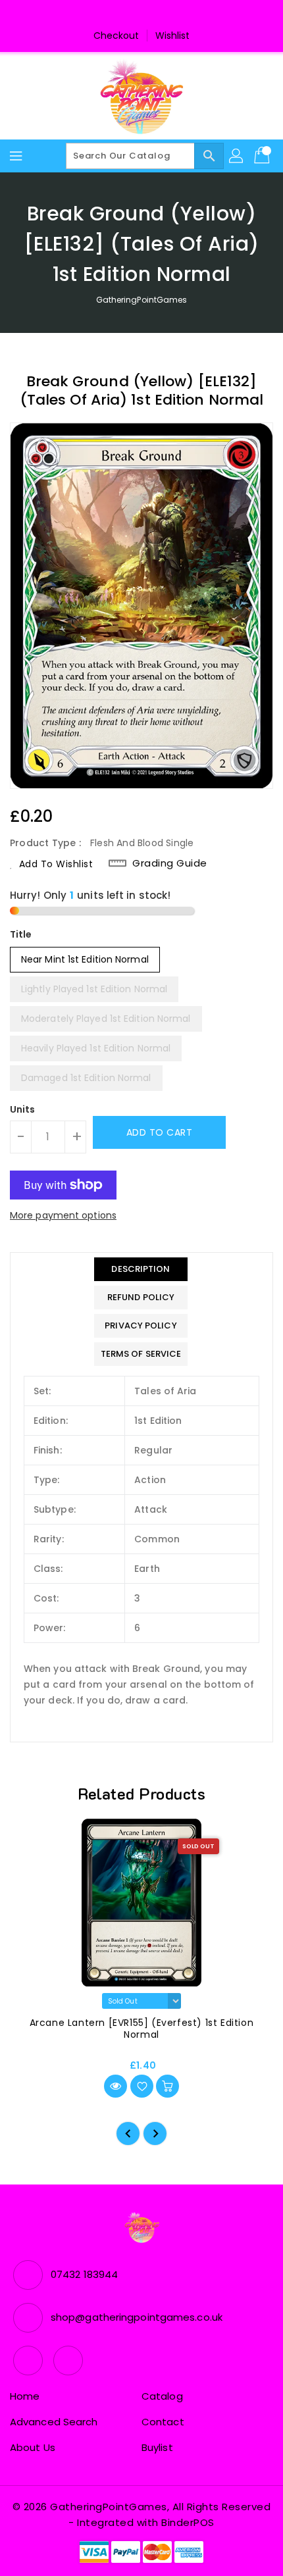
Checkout (116, 36)
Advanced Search (54, 2422)
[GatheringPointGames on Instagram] (154, 15)
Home (25, 2396)
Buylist (157, 2447)
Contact (163, 2422)
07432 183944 (84, 2274)
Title (21, 934)
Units (23, 1109)
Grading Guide (170, 863)
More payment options (63, 1215)
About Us (33, 2447)
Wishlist (173, 36)
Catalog (162, 2396)
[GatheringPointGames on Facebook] (129, 15)
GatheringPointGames (142, 300)
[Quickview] (116, 2086)
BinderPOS (188, 2522)
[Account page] (237, 156)
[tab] (141, 1269)
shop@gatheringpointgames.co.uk (137, 2317)
